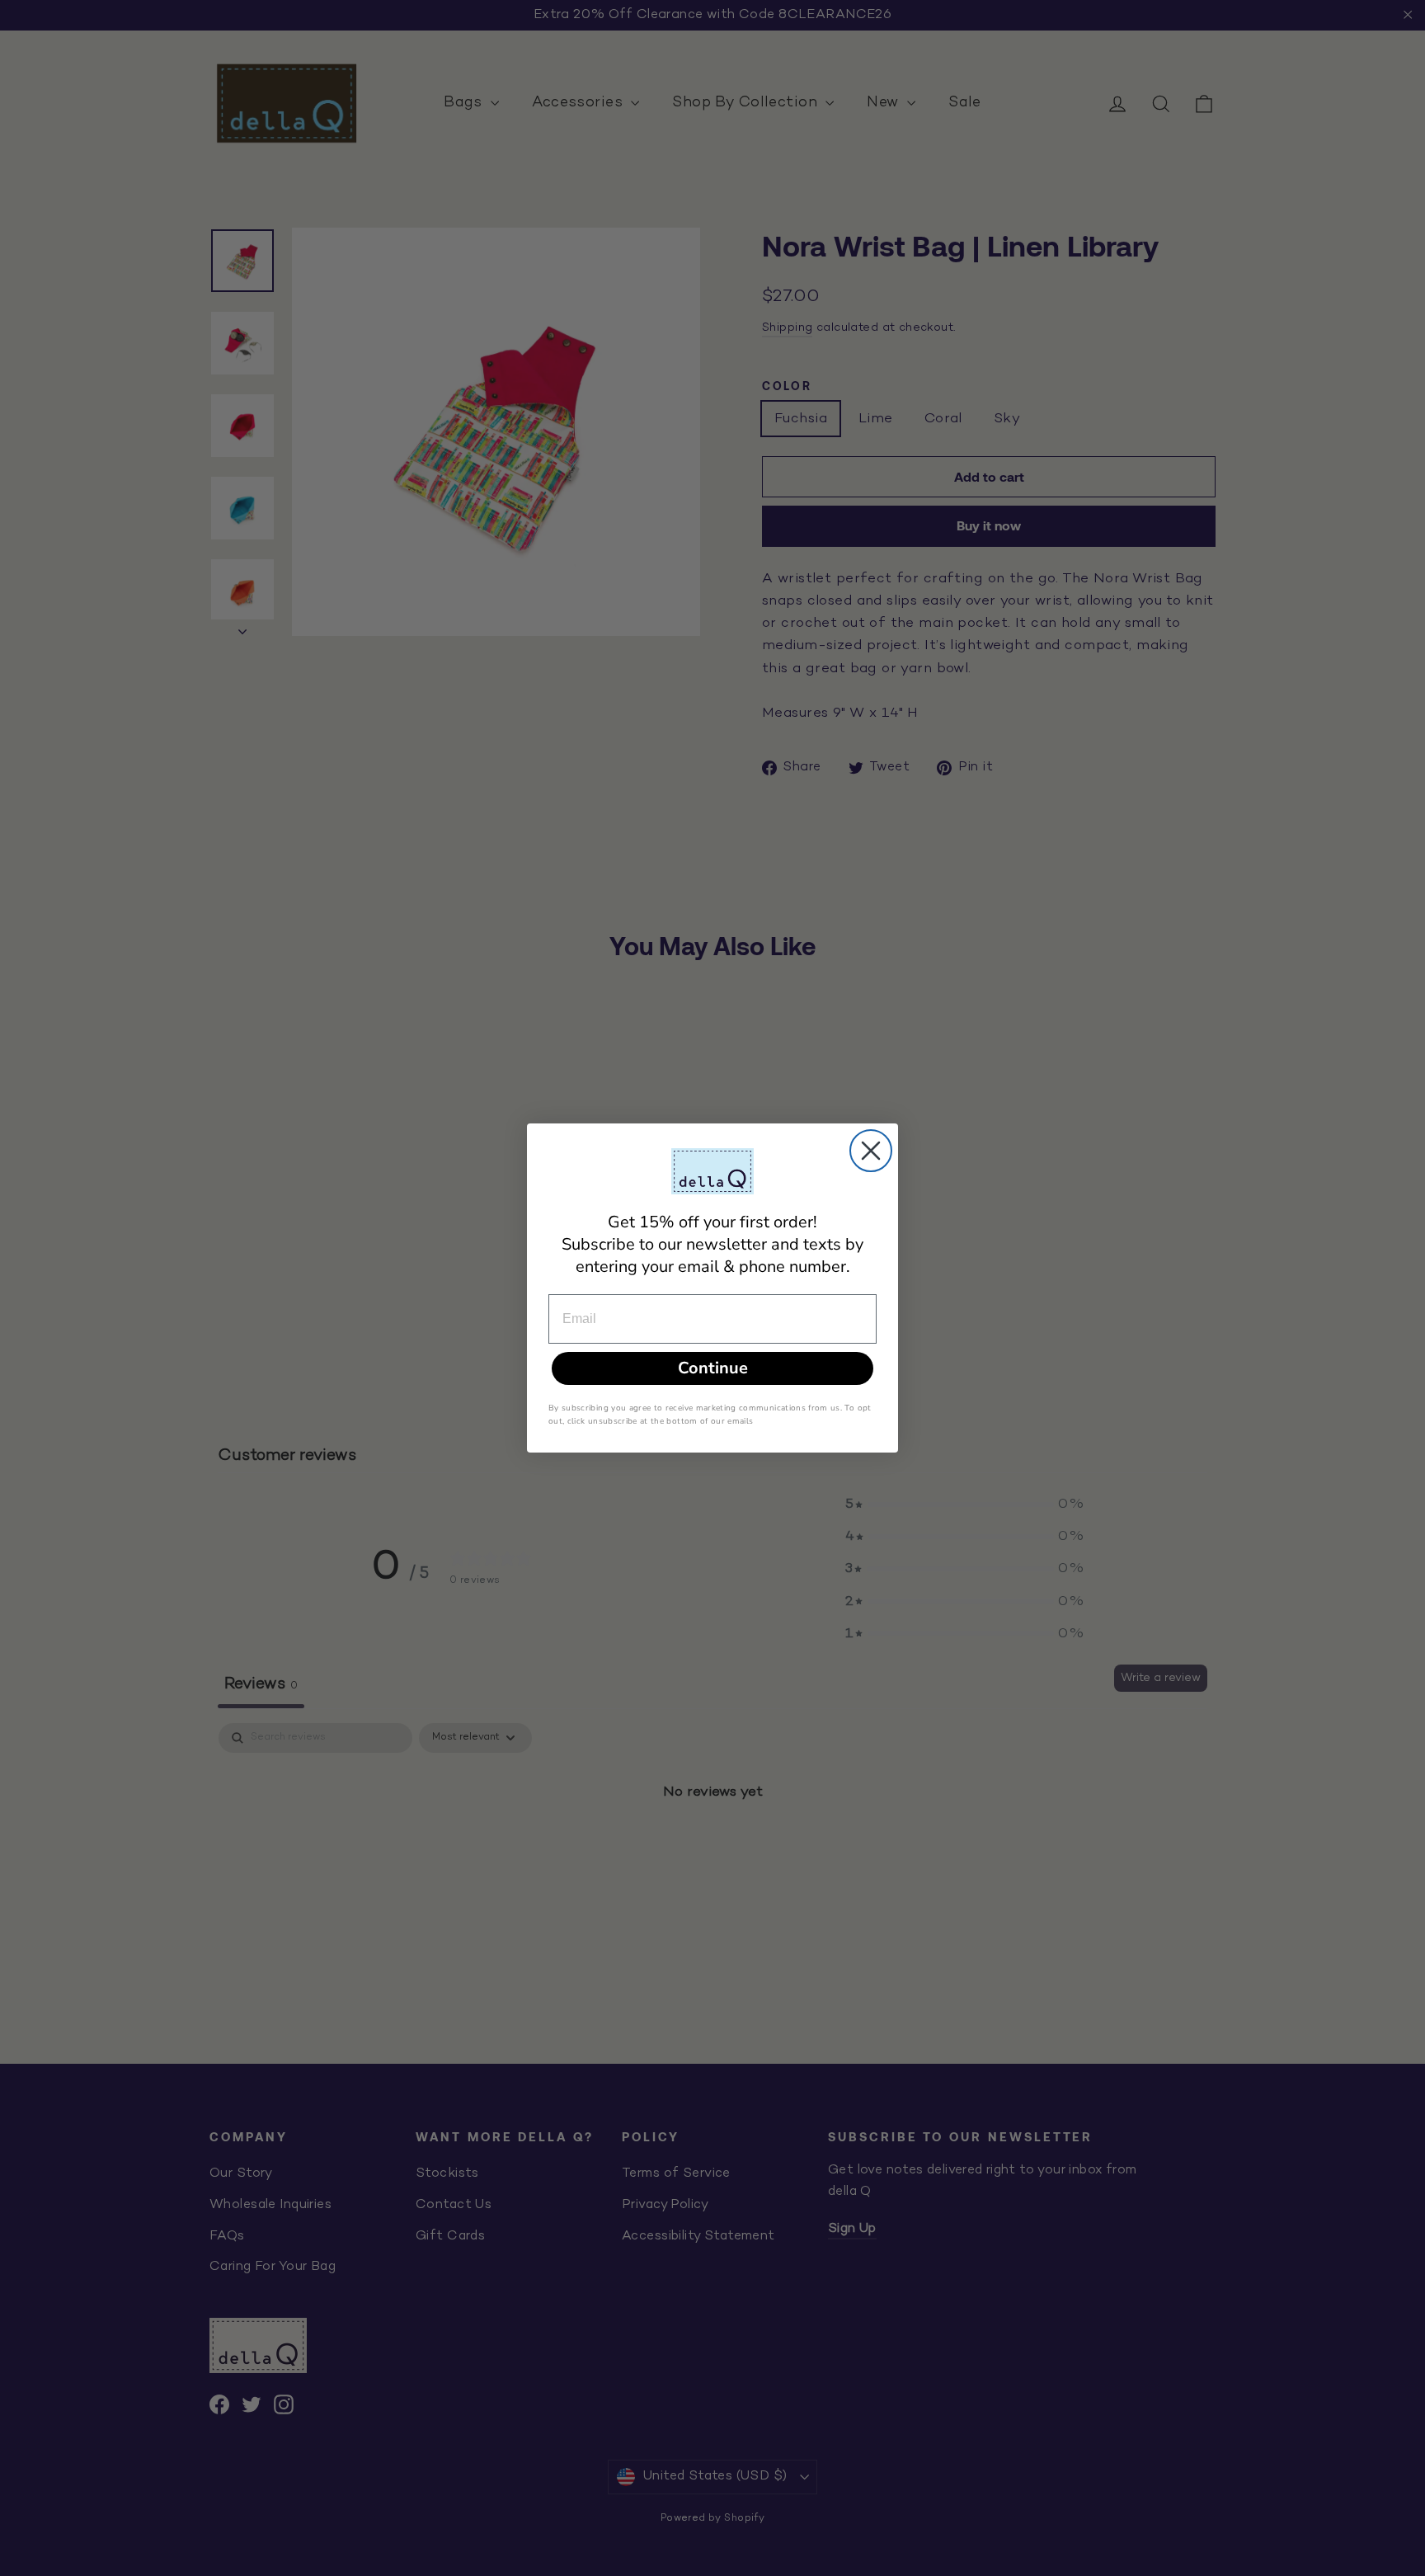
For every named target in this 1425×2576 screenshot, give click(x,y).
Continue (713, 1368)
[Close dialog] (871, 1151)
